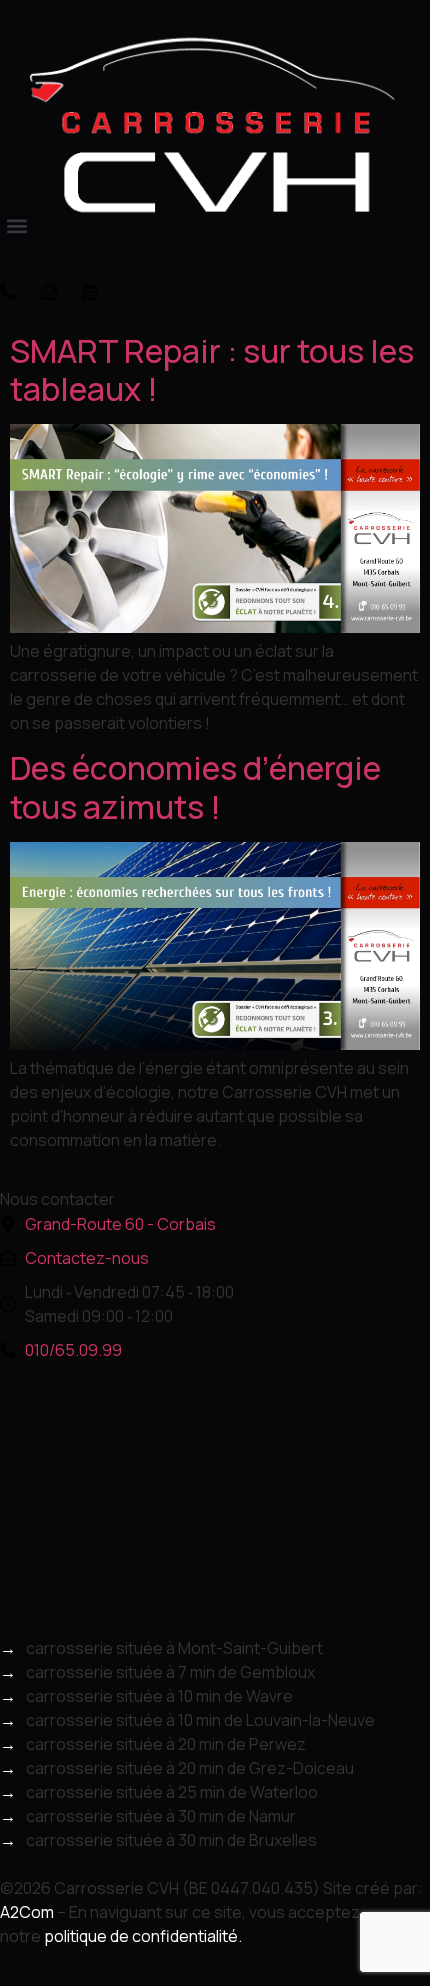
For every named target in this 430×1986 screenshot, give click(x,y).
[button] (16, 226)
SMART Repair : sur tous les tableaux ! (212, 370)
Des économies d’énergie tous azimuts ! (195, 787)
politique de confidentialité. (143, 1936)
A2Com (27, 1912)
